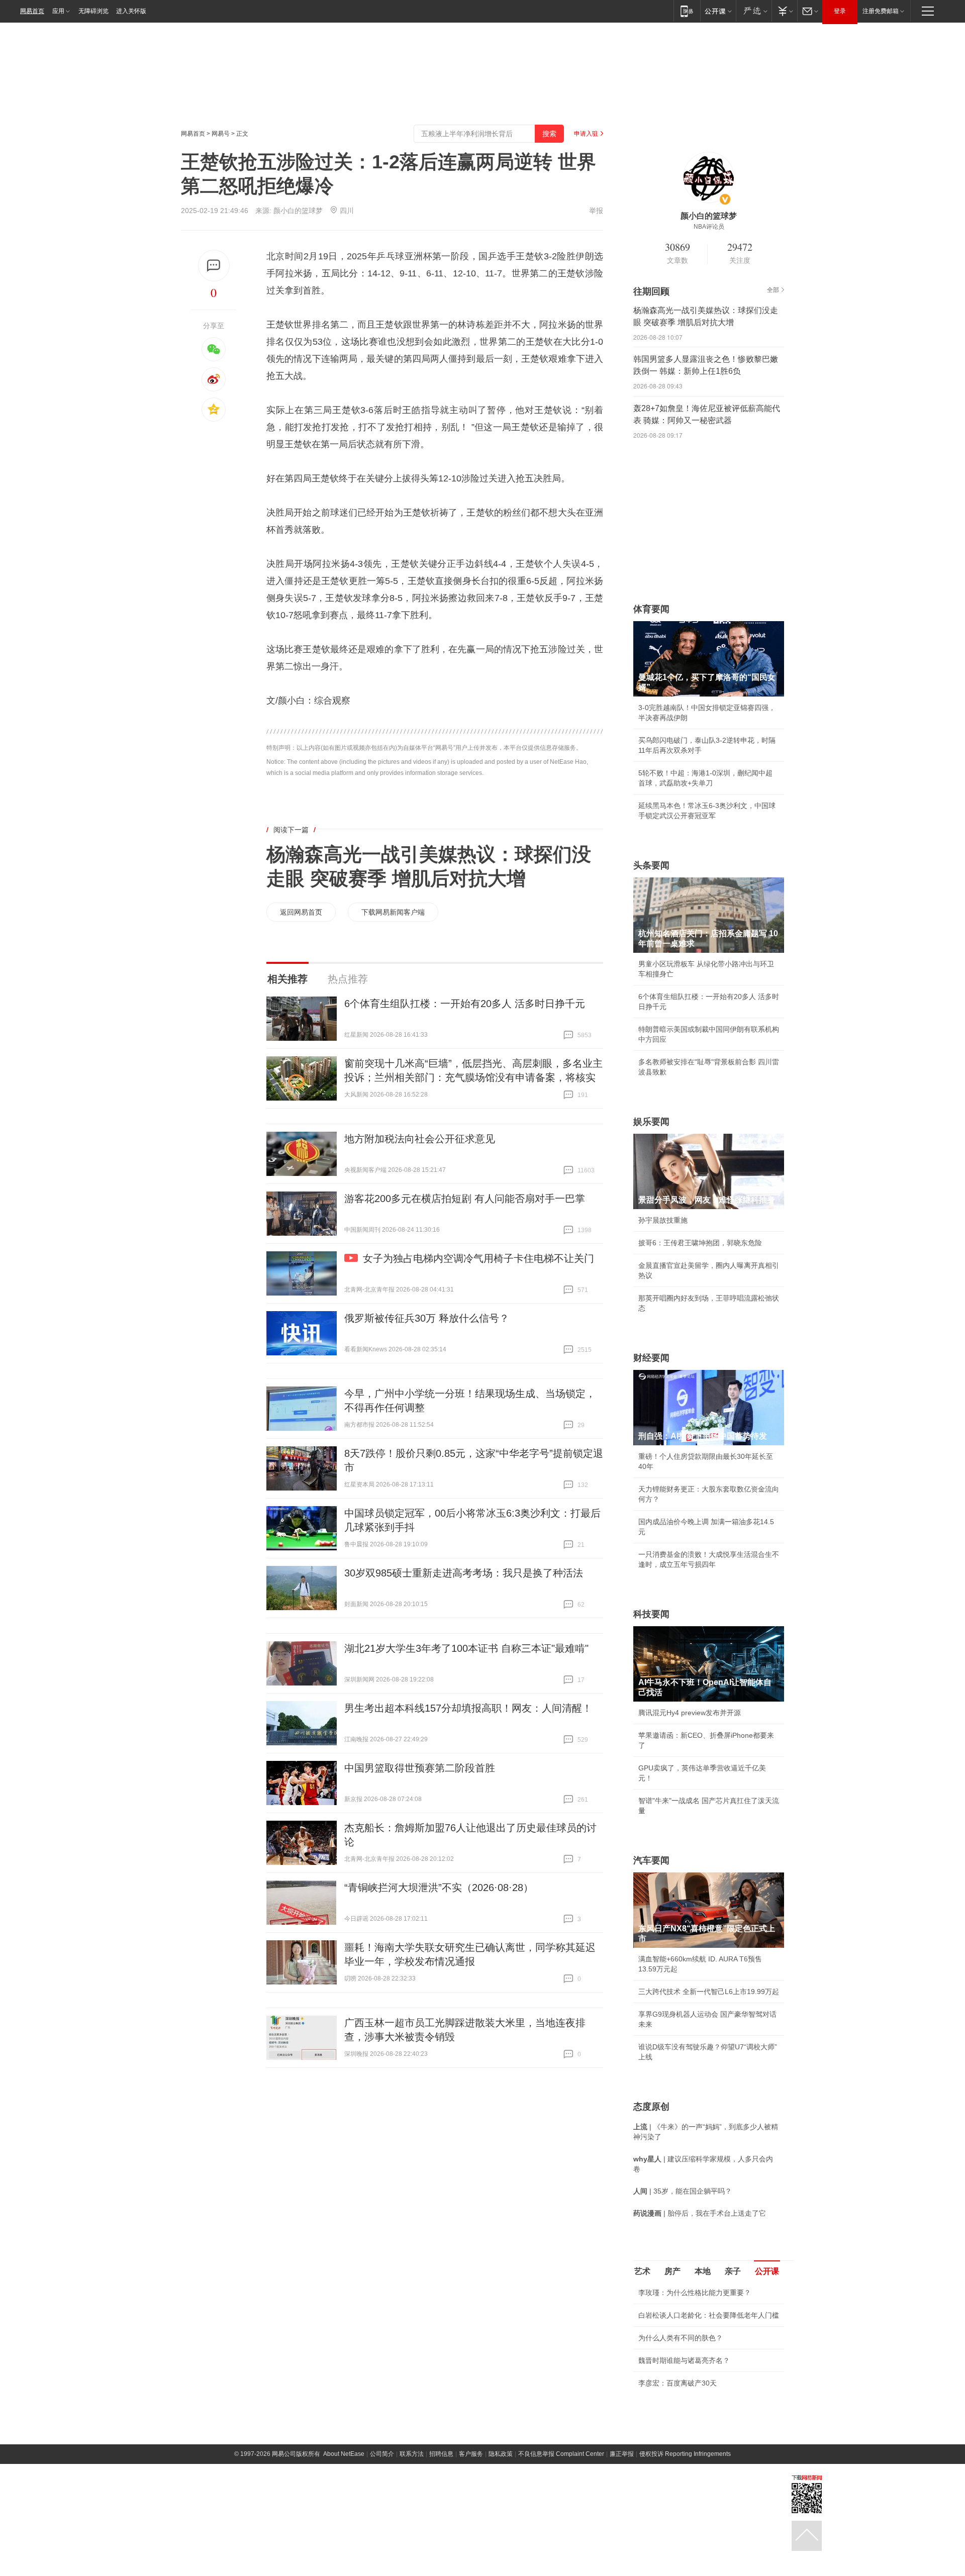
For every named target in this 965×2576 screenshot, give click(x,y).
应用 (58, 11)
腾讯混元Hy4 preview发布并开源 (690, 1713)
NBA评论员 (709, 227)
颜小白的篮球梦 (298, 211)
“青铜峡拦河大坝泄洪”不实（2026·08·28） (439, 1888)
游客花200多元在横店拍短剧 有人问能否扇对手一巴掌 (465, 1199)
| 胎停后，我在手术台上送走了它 (700, 2213)
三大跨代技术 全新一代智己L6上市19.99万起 (709, 1992)
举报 (596, 211)
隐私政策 (501, 2454)
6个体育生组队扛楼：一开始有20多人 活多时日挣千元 (465, 1004)
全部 (773, 290)
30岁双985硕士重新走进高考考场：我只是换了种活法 (464, 1573)
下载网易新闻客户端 (393, 912)
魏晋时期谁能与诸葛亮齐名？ (684, 2360)
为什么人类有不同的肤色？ (681, 2338)
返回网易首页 (301, 912)
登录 (840, 11)
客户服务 (471, 2454)
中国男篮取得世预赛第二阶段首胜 (420, 1768)
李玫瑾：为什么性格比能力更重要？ (695, 2293)
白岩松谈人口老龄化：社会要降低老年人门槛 (709, 2315)
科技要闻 (651, 1614)
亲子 (733, 2271)
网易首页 (32, 11)
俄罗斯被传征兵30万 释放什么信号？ (427, 1318)
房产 (672, 2271)
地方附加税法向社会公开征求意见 (420, 1139)
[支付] (784, 11)
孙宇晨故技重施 (663, 1220)
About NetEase (344, 2454)
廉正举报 (622, 2454)
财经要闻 (651, 1358)
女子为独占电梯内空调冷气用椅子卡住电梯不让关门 (478, 1258)
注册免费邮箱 (881, 11)
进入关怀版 (131, 11)
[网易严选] (754, 11)
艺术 (642, 2271)
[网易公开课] (718, 11)
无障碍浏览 (93, 11)
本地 (703, 2271)
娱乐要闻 (651, 1122)
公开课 (767, 2271)
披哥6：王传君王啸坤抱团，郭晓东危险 (700, 1243)
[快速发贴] (214, 266)
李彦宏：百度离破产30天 (678, 2383)
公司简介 (382, 2454)
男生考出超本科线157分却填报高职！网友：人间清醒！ (468, 1708)
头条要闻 (651, 865)
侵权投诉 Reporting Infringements (685, 2454)
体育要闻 (651, 609)
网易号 (221, 134)
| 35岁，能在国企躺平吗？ (683, 2191)
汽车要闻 (651, 1860)
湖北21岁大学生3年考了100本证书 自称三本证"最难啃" (466, 1648)
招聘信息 (441, 2454)
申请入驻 (586, 134)
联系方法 (412, 2454)
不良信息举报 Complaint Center (561, 2454)
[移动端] (687, 11)
